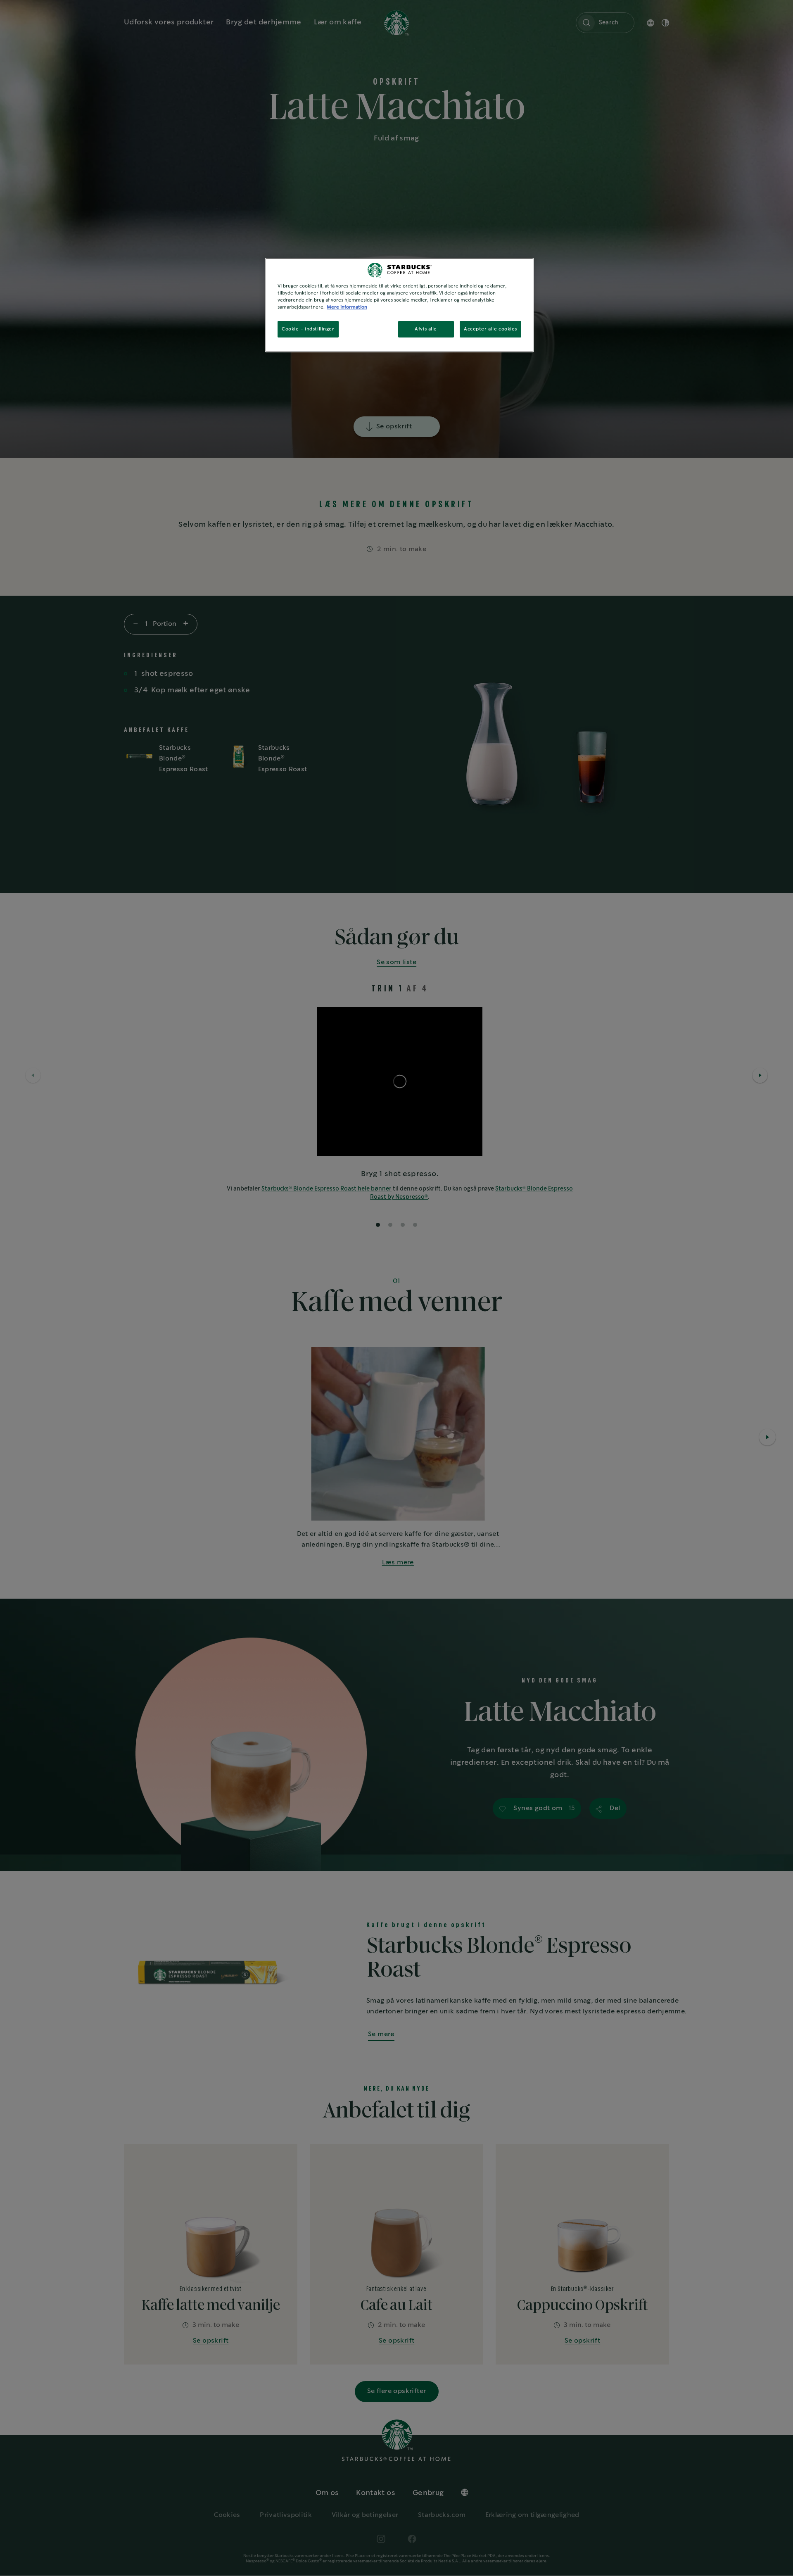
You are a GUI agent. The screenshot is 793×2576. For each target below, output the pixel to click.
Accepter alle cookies (490, 329)
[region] (399, 305)
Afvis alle (426, 329)
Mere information (347, 307)
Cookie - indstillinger (308, 329)
